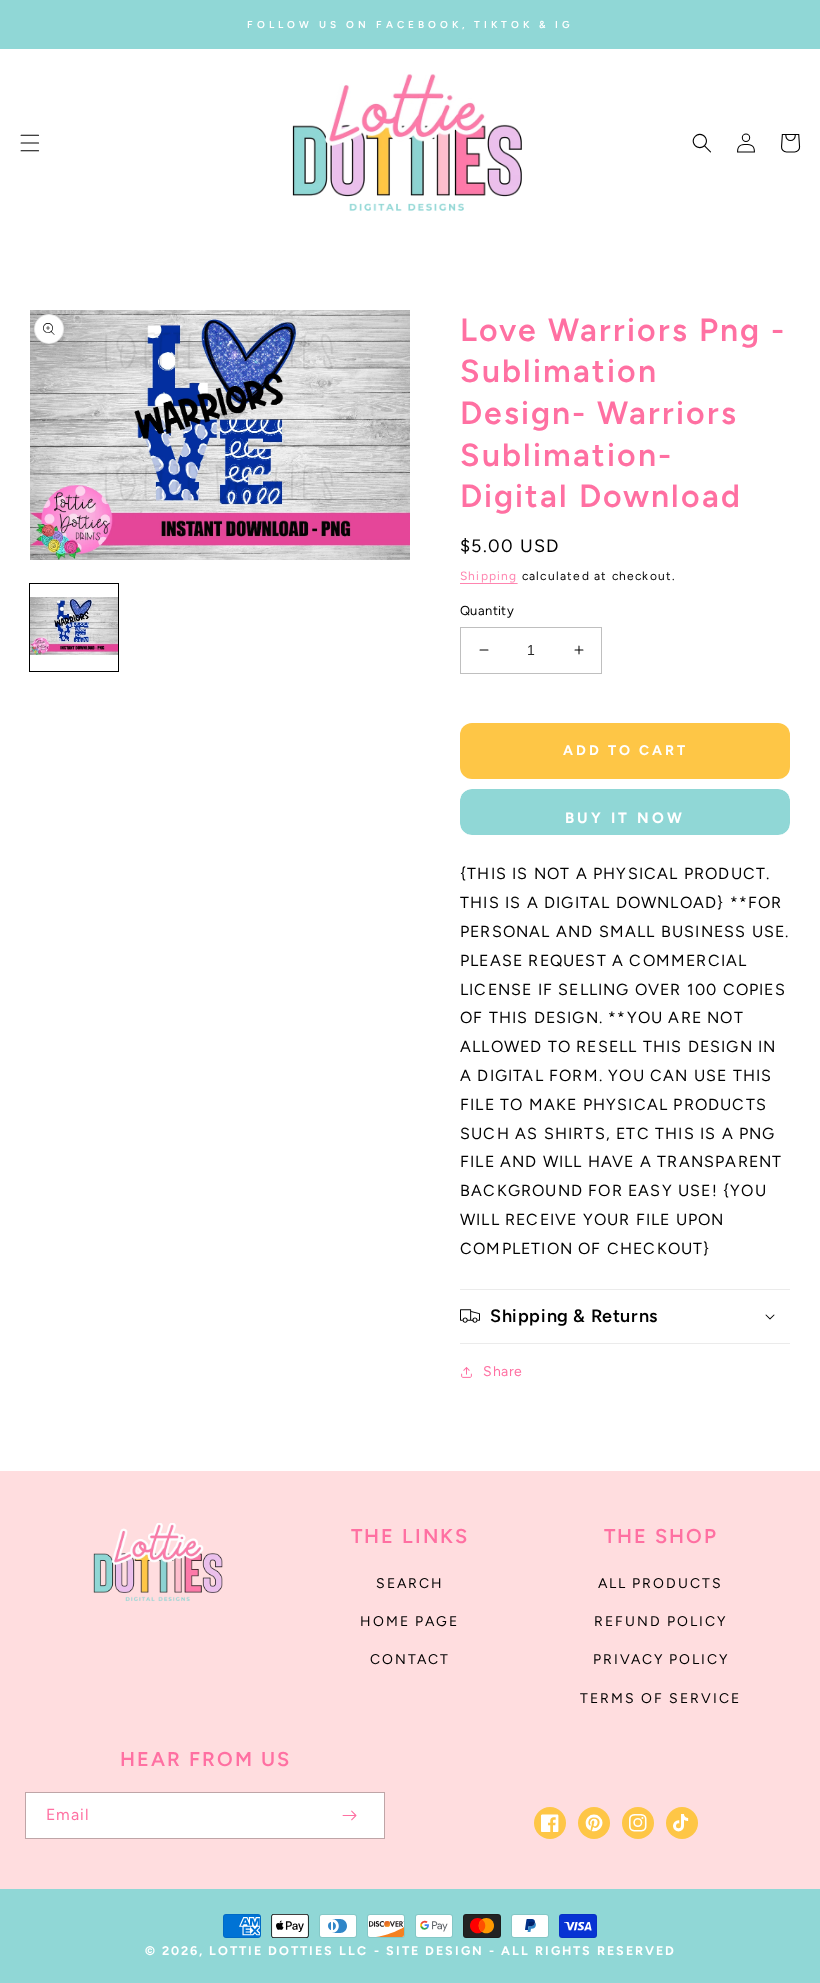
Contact (410, 1659)
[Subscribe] (349, 1815)
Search (410, 1583)
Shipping (489, 576)
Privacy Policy (661, 1659)
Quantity (487, 610)
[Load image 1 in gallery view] (74, 628)
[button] (30, 143)
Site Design (435, 1950)
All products (660, 1583)
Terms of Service (660, 1698)
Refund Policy (660, 1621)
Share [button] (503, 1371)
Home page (409, 1621)
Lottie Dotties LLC (288, 1950)
